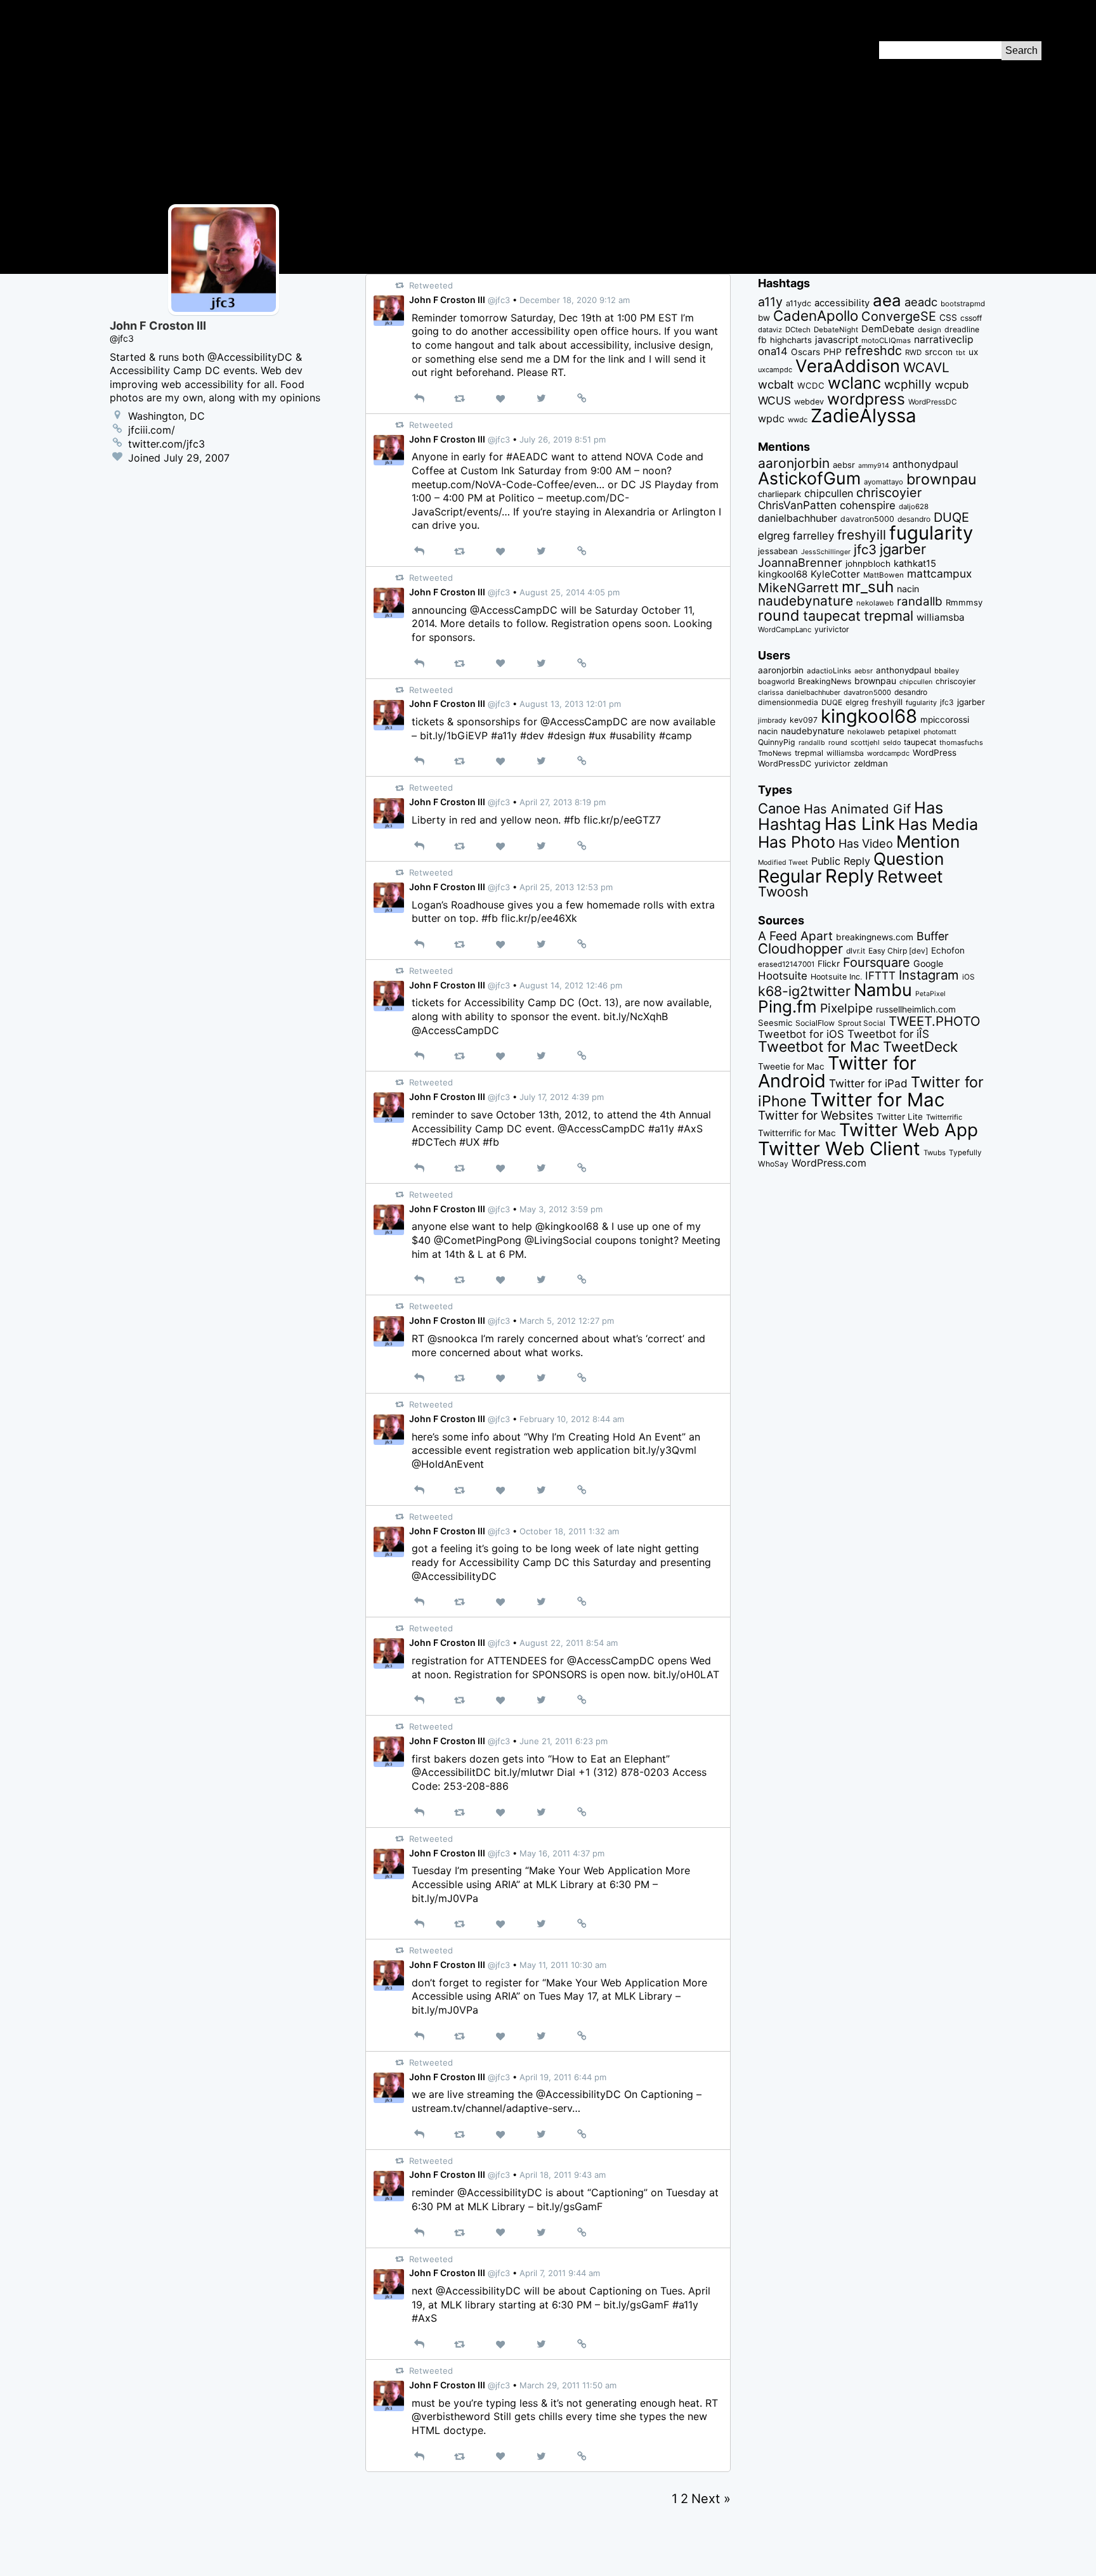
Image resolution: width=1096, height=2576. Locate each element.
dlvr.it (856, 951)
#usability (633, 735)
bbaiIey (947, 671)
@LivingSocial (558, 1240)
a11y (770, 302)
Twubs (935, 1153)
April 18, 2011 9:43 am (563, 2175)
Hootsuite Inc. (836, 977)
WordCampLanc (785, 630)
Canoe (779, 808)
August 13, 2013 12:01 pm (570, 704)
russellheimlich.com (916, 1009)
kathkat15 (915, 564)
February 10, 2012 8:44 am (572, 1419)
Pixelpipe (846, 1008)
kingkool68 (783, 574)
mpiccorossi (945, 720)
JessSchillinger (826, 552)
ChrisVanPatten (797, 505)
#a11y (504, 735)
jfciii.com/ (152, 430)
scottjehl (865, 742)
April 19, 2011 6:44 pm (563, 2077)
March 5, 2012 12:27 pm (567, 1321)
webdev (809, 402)
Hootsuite (783, 976)
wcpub (952, 385)
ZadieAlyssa (864, 416)
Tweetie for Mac (791, 1066)
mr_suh (868, 587)
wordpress (866, 399)
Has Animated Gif (857, 809)
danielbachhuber (798, 518)
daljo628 (914, 507)
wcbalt (776, 384)
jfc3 (865, 549)
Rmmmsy (964, 602)
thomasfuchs (961, 742)
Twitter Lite (900, 1116)
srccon (939, 352)
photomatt (940, 732)
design (930, 330)
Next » (711, 2499)
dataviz (770, 330)
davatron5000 (867, 519)
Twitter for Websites (816, 1115)
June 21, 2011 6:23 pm (564, 1741)
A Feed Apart (795, 936)
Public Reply (841, 861)
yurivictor (832, 629)
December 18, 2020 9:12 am (575, 300)
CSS (948, 318)
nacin (908, 589)
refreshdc (873, 351)
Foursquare (877, 962)
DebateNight (836, 330)
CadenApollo (816, 315)
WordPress (935, 753)
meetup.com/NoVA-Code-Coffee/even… (508, 484)
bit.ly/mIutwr (524, 1772)
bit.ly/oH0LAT (686, 1674)
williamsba (941, 617)
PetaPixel (930, 994)
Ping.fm (787, 1006)
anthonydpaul (925, 464)
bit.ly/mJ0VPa (445, 1898)
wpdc (771, 418)
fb (762, 340)
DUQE (951, 517)
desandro (914, 519)
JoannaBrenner (800, 562)
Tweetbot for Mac (819, 1047)
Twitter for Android (837, 1072)
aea (887, 300)
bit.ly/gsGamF (570, 2206)
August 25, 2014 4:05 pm (570, 592)
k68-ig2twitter (804, 991)
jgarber (903, 549)
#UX (469, 1142)
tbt (961, 353)
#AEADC (527, 456)
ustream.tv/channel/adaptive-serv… (496, 2108)
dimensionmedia (788, 702)
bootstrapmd (963, 304)
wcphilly (908, 385)
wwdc (798, 420)
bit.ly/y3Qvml (665, 1450)
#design (566, 735)
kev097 (804, 720)
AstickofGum (809, 478)
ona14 (773, 351)
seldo (892, 743)
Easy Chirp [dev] (898, 951)
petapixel (904, 732)
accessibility (842, 303)
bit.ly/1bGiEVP (454, 735)
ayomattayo (884, 482)
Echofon (948, 950)
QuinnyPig (777, 742)
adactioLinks (829, 671)
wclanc (854, 383)
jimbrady (772, 721)
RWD (913, 353)
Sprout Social (862, 1023)
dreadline (962, 329)
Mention (928, 841)
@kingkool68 (567, 1226)
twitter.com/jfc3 (166, 444)
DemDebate (888, 329)
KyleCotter (835, 574)
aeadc (921, 302)
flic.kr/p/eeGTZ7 (622, 820)
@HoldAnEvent (448, 1464)
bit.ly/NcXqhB (636, 1016)
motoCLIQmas (886, 340)
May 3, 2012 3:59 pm (561, 1209)
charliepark (780, 494)
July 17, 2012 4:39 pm (562, 1097)
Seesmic (775, 1023)
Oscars (806, 352)
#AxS (690, 1129)
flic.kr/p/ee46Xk (539, 918)
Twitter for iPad (868, 1083)
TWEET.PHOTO (935, 1021)
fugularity (931, 533)
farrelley (813, 536)
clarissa (771, 692)
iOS (969, 977)
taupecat (832, 616)
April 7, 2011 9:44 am (560, 2273)
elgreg (774, 535)
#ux (597, 735)
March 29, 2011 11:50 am (568, 2385)
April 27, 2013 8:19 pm (563, 802)
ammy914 (874, 466)
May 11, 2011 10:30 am (563, 1965)
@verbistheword (451, 2416)
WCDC (811, 385)
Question (909, 858)
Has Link (860, 824)
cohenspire (868, 505)
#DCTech (434, 1142)
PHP (832, 352)
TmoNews (775, 753)
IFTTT (880, 975)
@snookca (453, 1338)
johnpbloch (868, 564)
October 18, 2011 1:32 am (569, 1531)
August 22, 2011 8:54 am (569, 1643)
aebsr (844, 465)
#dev (532, 735)
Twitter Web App (909, 1130)
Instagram (929, 975)
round (779, 615)
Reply (850, 876)
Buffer (933, 936)
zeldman (871, 763)
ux (973, 352)
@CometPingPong (478, 1240)
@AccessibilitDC (451, 1772)
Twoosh (783, 891)
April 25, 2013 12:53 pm (566, 887)
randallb (920, 601)
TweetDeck (920, 1046)
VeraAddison (848, 366)
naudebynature (806, 601)
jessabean (778, 551)
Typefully (965, 1153)
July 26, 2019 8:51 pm (563, 439)
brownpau (941, 479)
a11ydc (799, 303)
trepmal (889, 616)
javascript (837, 340)
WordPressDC (933, 402)
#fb (572, 820)
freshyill (862, 535)
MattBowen (884, 575)
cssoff (971, 318)
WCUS (774, 400)
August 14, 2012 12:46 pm (571, 985)
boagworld (776, 682)
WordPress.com (829, 1163)
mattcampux (939, 573)
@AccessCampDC (514, 610)
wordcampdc (888, 754)
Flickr (829, 964)
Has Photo (797, 842)
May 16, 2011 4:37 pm (562, 1853)
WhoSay (773, 1164)
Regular (790, 876)
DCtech (798, 330)
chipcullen (829, 493)
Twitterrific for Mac (797, 1133)
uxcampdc (775, 370)
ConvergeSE (899, 316)
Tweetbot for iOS (801, 1034)
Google (928, 963)
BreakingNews (825, 681)
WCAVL (926, 367)
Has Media (938, 824)
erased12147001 (786, 964)
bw (764, 318)
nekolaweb (875, 603)
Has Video (866, 843)
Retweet (910, 876)
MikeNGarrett (798, 588)
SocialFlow (815, 1023)
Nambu (883, 990)
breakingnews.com (875, 937)
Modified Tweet (783, 863)
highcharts (791, 340)
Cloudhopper (800, 948)
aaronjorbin (794, 463)
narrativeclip (944, 340)
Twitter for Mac (877, 1100)
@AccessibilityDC (454, 1576)
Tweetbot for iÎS (888, 1034)
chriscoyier (889, 493)
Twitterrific (944, 1117)
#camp (675, 735)
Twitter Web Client (839, 1149)
